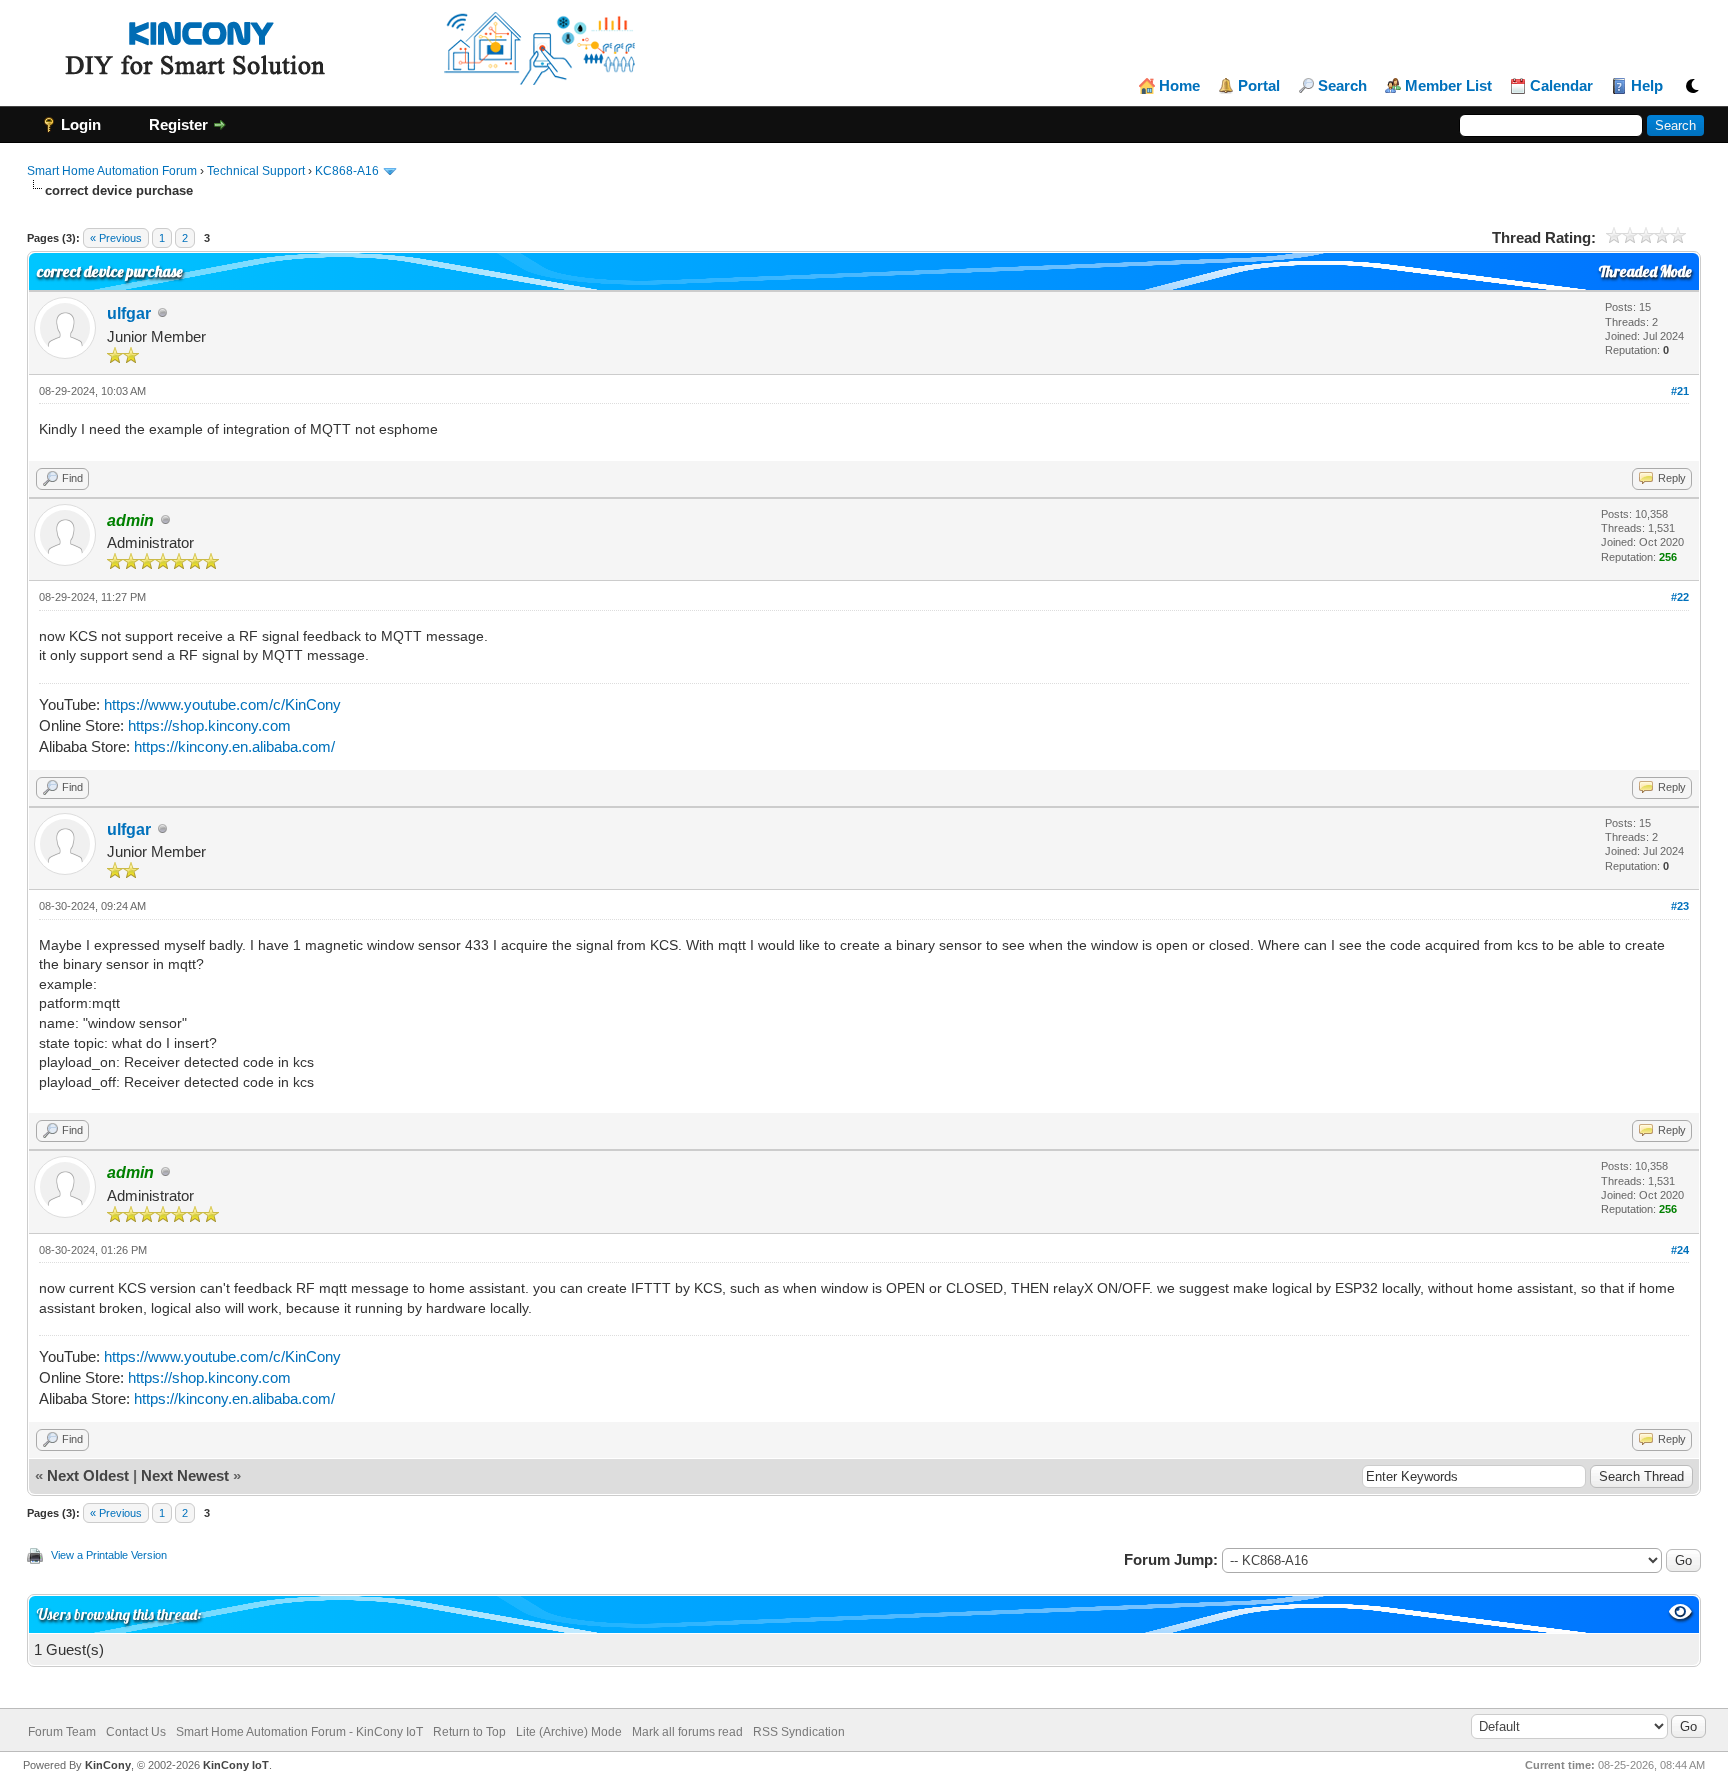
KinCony (108, 1765)
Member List (1448, 86)
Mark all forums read (687, 1732)
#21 (1680, 391)
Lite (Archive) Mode (569, 1732)
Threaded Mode (1645, 271)
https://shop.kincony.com (209, 725)
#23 (1680, 906)
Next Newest (185, 1475)
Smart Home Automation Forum (112, 171)
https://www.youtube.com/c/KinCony (222, 704)
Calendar (1561, 86)
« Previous (116, 238)
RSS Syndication (799, 1732)
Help (1647, 86)
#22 (1680, 597)
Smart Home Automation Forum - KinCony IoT (299, 1732)
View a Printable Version (109, 1555)
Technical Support (256, 171)
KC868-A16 (347, 171)
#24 (1680, 1250)
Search (1342, 86)
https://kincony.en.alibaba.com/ (234, 746)
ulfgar (129, 313)
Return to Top (469, 1732)
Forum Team (62, 1732)
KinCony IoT (236, 1765)
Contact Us (136, 1732)
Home (1179, 86)
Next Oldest (88, 1475)
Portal (1259, 86)
